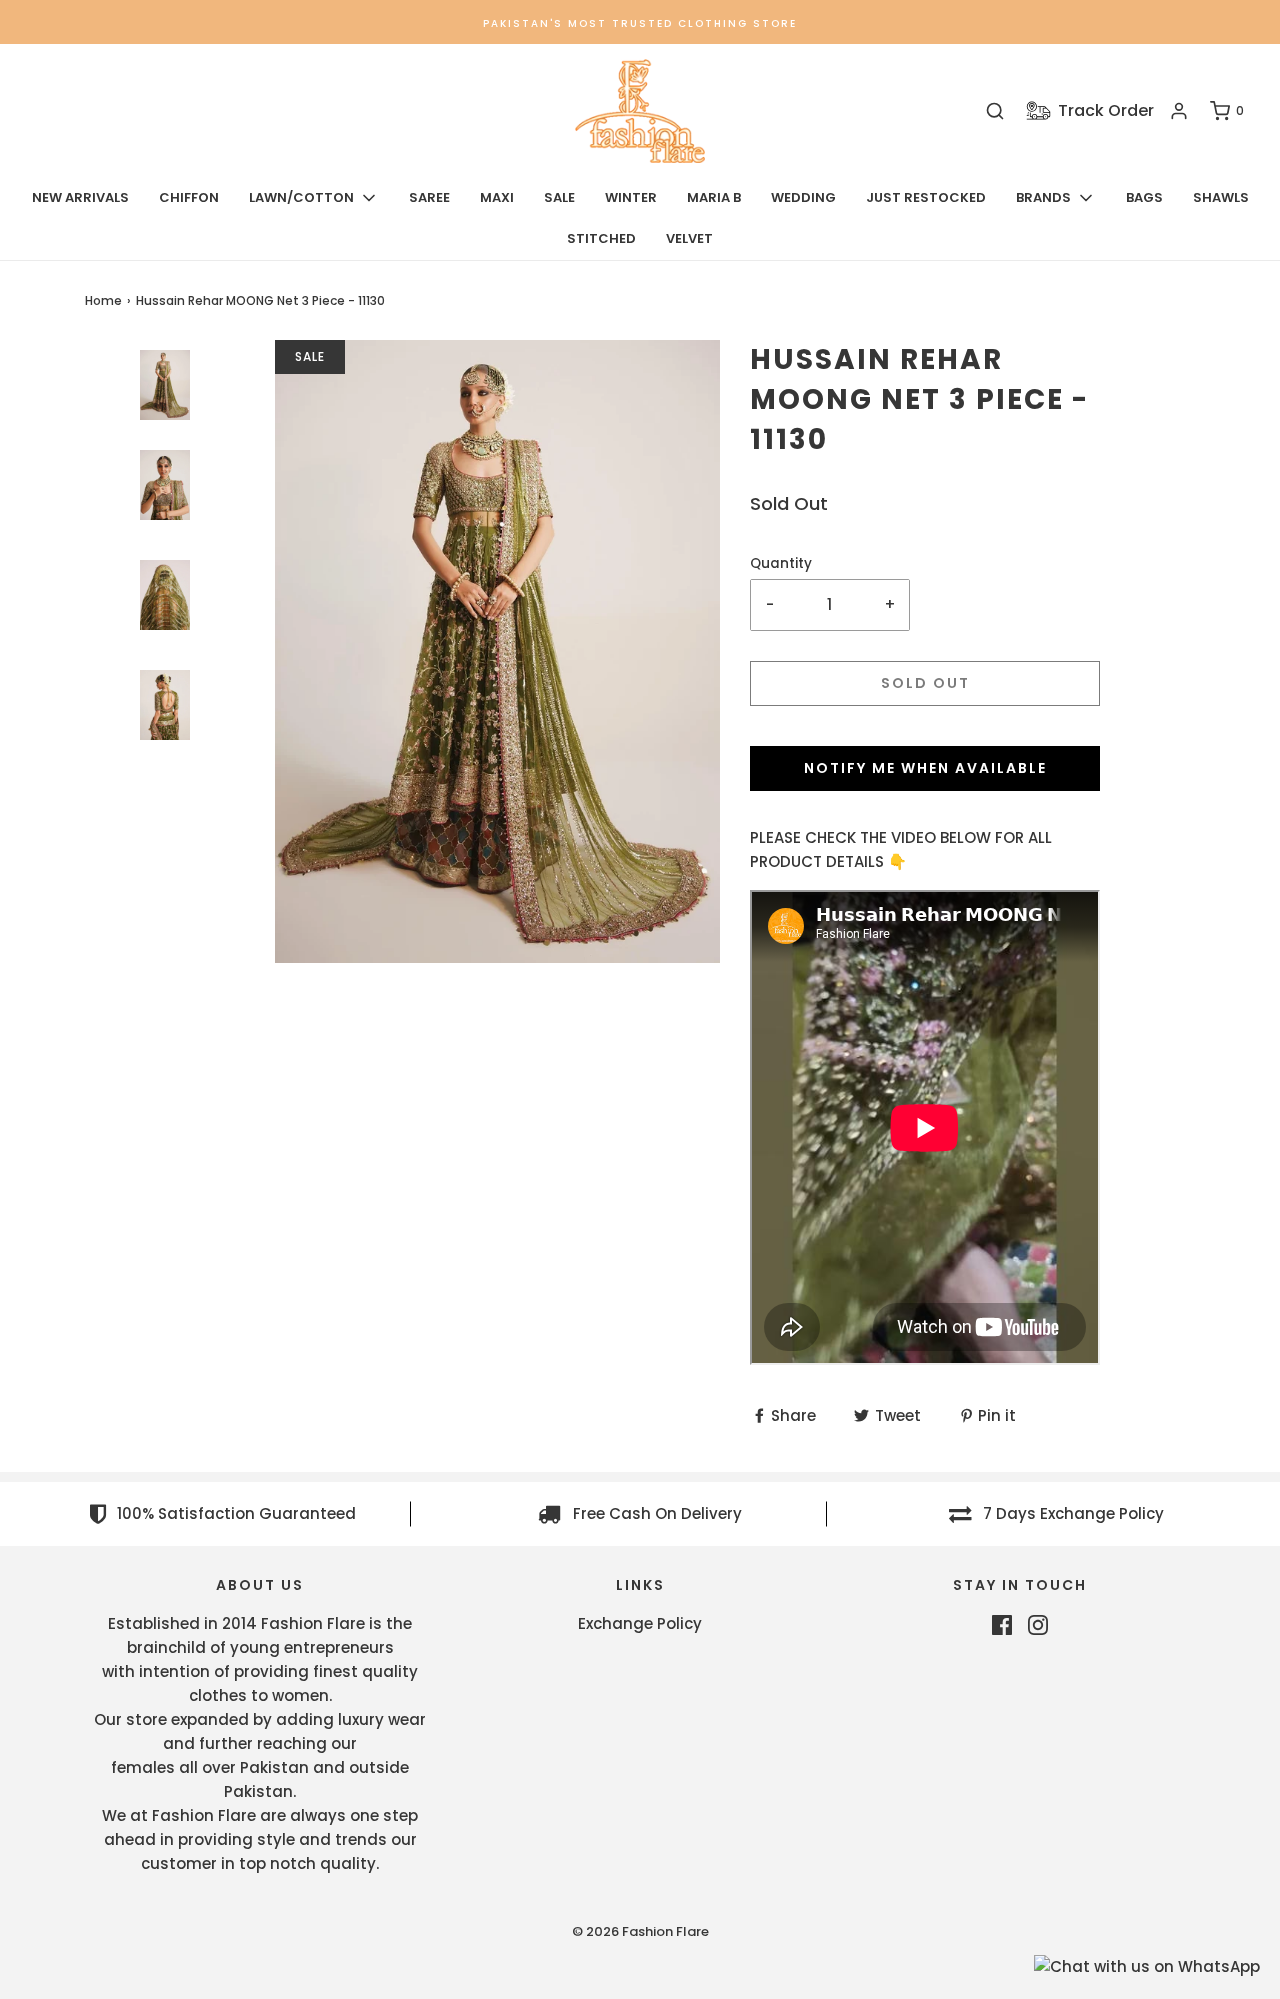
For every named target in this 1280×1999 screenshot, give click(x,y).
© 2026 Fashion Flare (640, 1931)
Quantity (781, 563)
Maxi (497, 197)
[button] (165, 448)
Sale (559, 197)
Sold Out (925, 683)
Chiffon (189, 197)
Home (103, 300)
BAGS (1144, 197)
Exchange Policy (640, 1623)
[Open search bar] (995, 111)
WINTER (631, 197)
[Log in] (1179, 111)
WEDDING (803, 197)
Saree (429, 197)
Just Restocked (926, 197)
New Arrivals (80, 197)
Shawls (1221, 197)
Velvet (689, 238)
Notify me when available (925, 768)
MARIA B (714, 197)
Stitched (601, 238)
